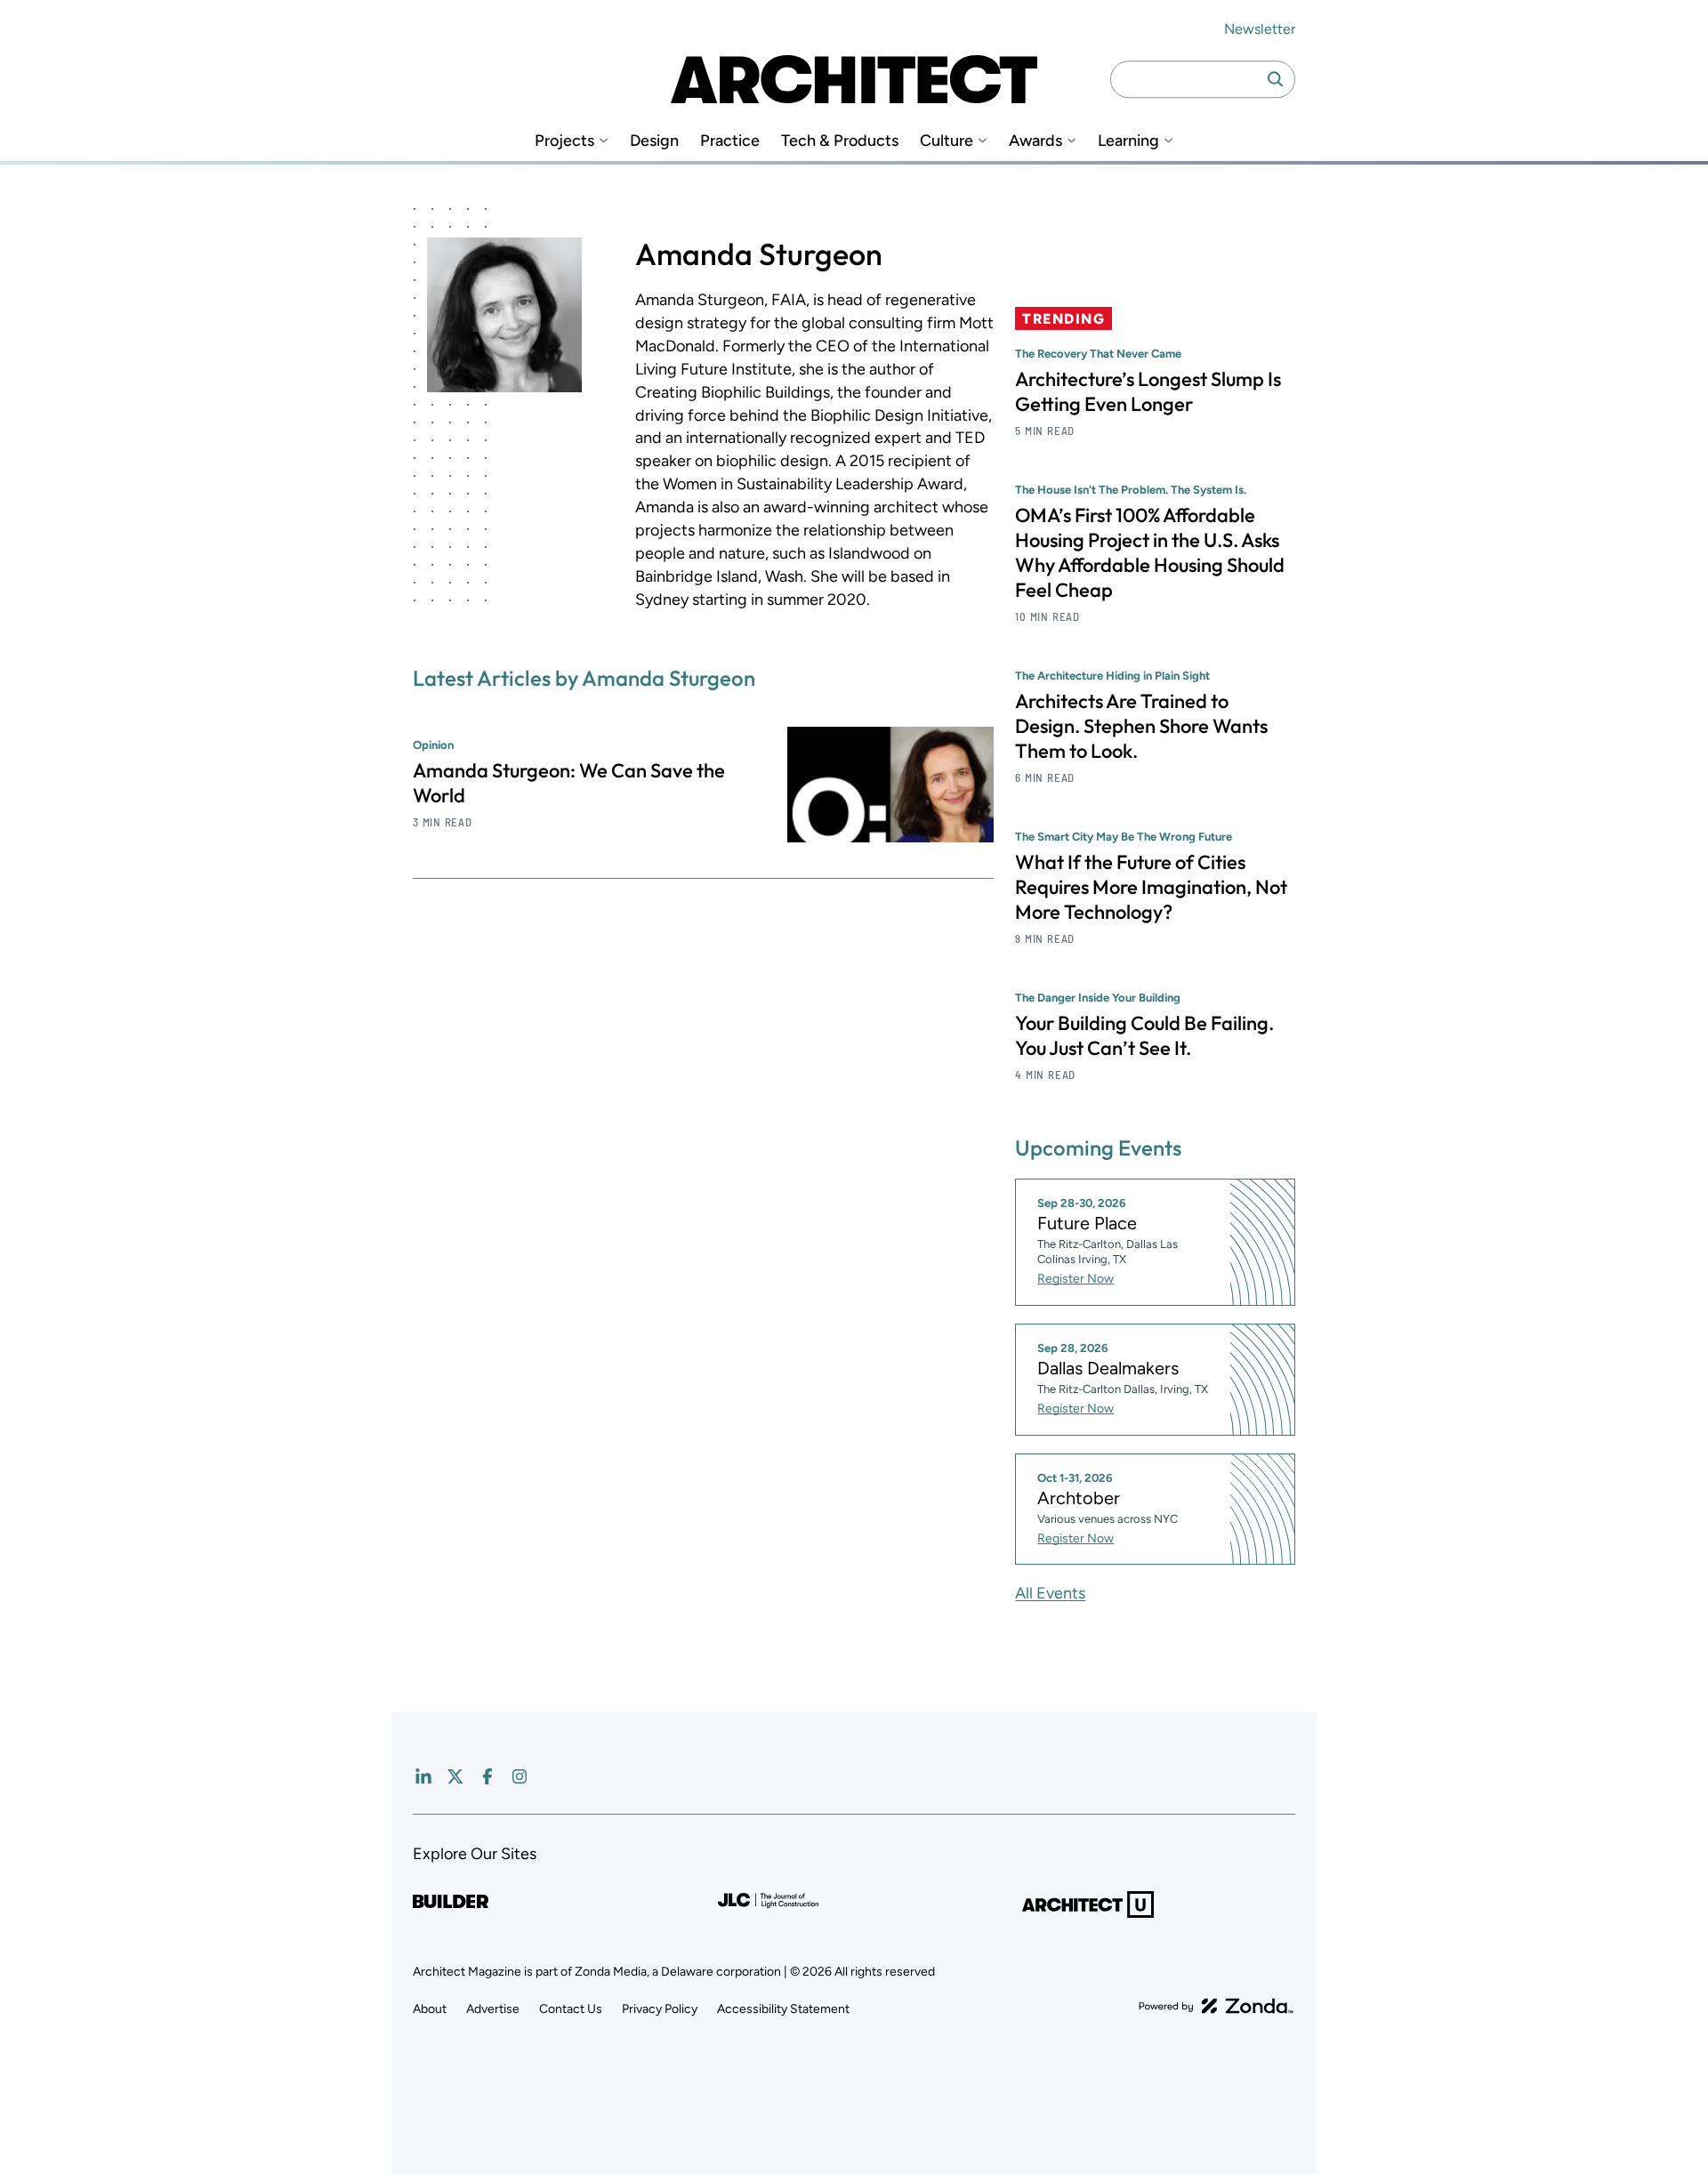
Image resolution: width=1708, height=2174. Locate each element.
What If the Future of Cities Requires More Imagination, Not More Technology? (1151, 887)
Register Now (1076, 1279)
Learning (1128, 141)
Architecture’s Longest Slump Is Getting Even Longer (1148, 391)
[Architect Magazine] (854, 79)
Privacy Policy (660, 2009)
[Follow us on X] (455, 1776)
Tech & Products (840, 141)
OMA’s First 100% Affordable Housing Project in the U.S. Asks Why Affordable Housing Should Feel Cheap (1150, 552)
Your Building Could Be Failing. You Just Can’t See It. (1144, 1035)
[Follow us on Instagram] (520, 1776)
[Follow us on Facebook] (487, 1776)
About (430, 2009)
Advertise (493, 2009)
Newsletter (1260, 29)
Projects (564, 141)
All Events (1050, 1593)
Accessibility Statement (783, 2009)
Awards (1035, 141)
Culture (947, 141)
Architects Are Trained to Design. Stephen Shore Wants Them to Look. (1141, 726)
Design (654, 141)
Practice (730, 141)
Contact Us (571, 2009)
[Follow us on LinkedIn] (423, 1776)
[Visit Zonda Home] (1216, 2006)
